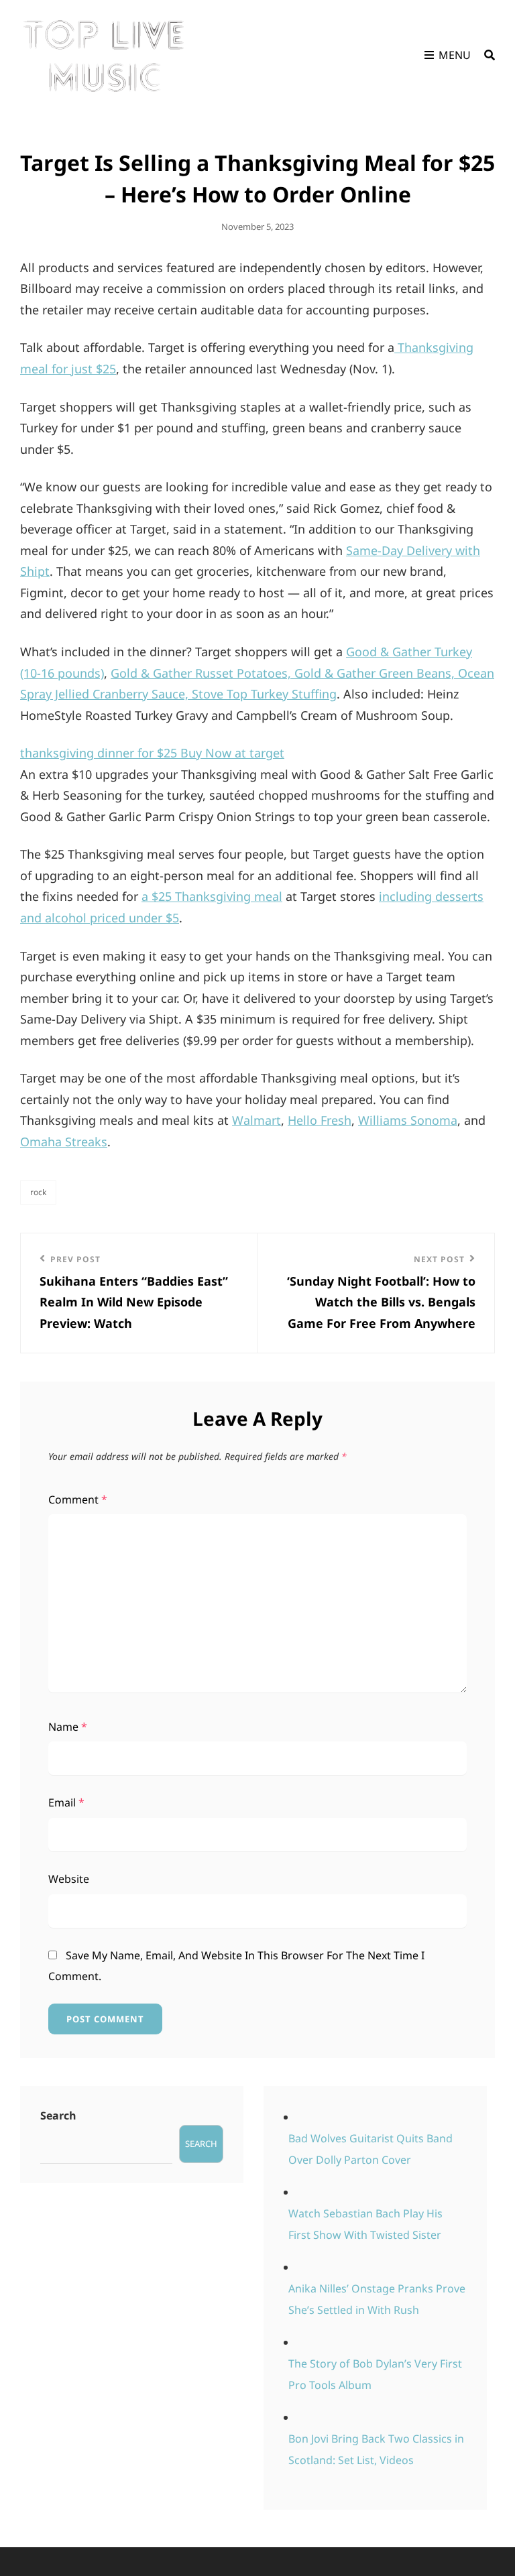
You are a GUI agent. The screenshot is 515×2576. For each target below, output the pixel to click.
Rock (38, 1192)
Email (66, 1802)
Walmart (256, 1120)
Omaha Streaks (64, 1142)
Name (68, 1727)
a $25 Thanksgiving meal (212, 896)
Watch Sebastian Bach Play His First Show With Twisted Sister (365, 2224)
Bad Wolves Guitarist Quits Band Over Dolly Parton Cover (370, 2149)
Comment (78, 1499)
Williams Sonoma (408, 1120)
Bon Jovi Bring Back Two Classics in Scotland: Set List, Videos (376, 2449)
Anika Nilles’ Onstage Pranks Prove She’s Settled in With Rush (377, 2299)
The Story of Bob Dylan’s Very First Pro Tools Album (375, 2374)
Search (58, 2115)
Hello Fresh (320, 1120)
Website (69, 1879)
